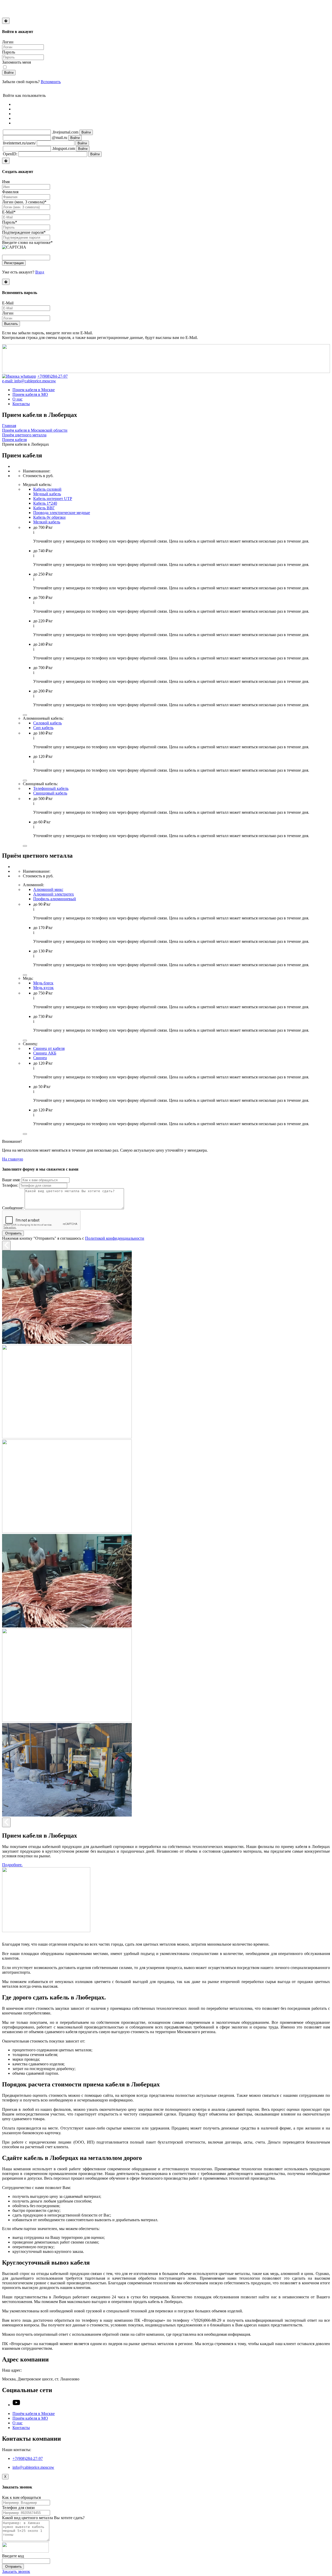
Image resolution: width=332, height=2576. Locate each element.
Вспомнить (51, 82)
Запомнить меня (16, 62)
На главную (13, 1159)
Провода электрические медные (62, 513)
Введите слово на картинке (27, 242)
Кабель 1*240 (45, 503)
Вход (40, 272)
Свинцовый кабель (50, 793)
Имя (6, 182)
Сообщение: (13, 1208)
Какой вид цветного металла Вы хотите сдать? (43, 2518)
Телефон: (10, 1185)
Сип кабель (43, 728)
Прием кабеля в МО (30, 394)
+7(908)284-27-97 (53, 376)
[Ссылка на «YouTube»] (16, 2405)
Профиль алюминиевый (55, 899)
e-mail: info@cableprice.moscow (29, 381)
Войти (9, 73)
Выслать (11, 324)
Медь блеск (43, 983)
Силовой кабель (47, 723)
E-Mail (9, 212)
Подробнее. (12, 1865)
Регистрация (14, 263)
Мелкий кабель (47, 522)
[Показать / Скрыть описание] (25, 715)
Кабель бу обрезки (49, 517)
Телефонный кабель (51, 788)
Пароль (9, 52)
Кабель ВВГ (44, 508)
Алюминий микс (48, 889)
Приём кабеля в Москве (34, 2414)
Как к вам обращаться (21, 2497)
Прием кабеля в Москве (34, 390)
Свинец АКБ (45, 1053)
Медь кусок (43, 988)
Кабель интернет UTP (53, 499)
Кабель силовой (47, 489)
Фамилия (10, 192)
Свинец (40, 1058)
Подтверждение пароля (24, 232)
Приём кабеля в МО (30, 2418)
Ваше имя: (11, 1180)
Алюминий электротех (54, 894)
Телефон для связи (18, 2508)
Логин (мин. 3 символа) (24, 202)
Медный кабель (47, 494)
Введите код (13, 2556)
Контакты (21, 404)
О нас (18, 399)
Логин (8, 42)
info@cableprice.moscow (33, 2467)
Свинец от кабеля (49, 1048)
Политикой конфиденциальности (115, 1238)
